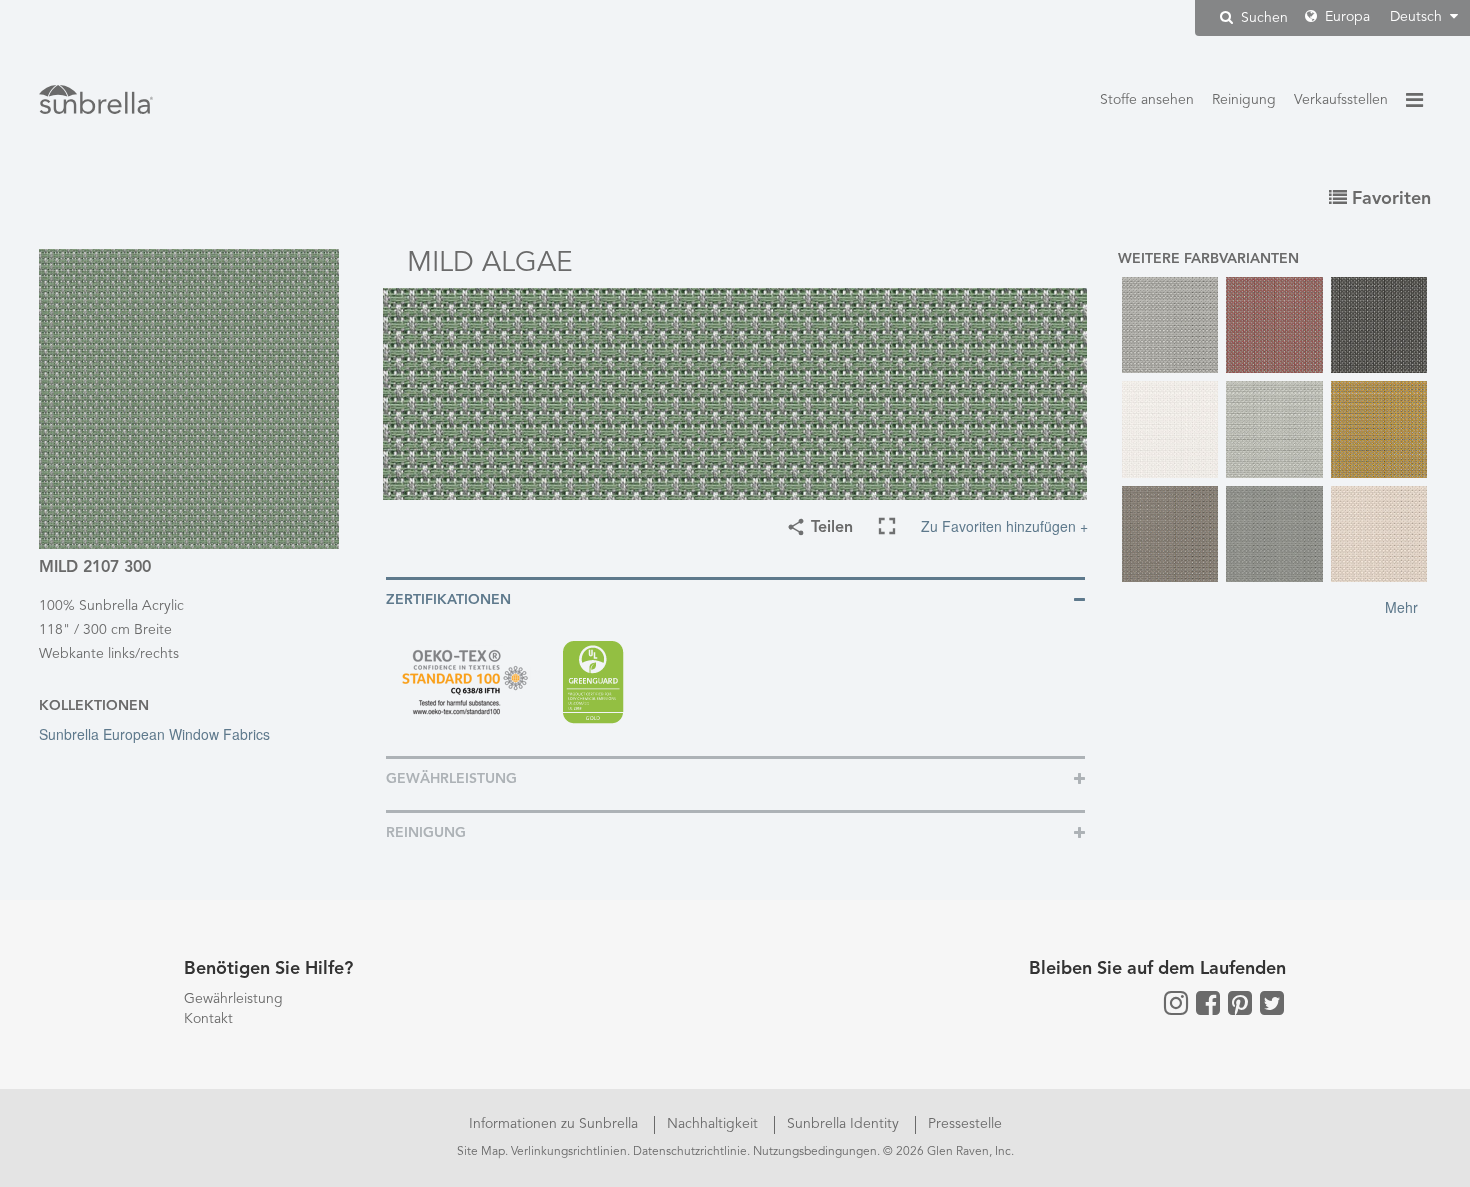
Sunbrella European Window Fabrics (154, 734)
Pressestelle (965, 1124)
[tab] (735, 598)
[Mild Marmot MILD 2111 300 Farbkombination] (1170, 534)
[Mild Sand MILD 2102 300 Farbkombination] (1379, 534)
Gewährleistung (233, 999)
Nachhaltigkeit (714, 1124)
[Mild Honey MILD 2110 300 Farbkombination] (1379, 429)
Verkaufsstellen (1341, 100)
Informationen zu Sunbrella (555, 1124)
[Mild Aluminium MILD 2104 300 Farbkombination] (1170, 325)
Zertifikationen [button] (448, 600)
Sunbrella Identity (845, 1124)
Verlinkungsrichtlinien (569, 1152)
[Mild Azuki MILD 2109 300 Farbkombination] (1274, 325)
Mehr (1401, 607)
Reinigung (1244, 100)
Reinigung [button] (426, 833)
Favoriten (1389, 199)
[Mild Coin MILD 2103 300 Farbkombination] (1274, 429)
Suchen (1262, 18)
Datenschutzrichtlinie (690, 1152)
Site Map (481, 1152)
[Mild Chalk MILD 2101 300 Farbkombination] (1170, 429)
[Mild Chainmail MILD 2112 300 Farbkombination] (1379, 325)
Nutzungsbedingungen (815, 1152)
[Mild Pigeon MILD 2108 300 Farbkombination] (1274, 534)
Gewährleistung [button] (451, 779)
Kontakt (208, 1019)
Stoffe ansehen (1147, 100)
